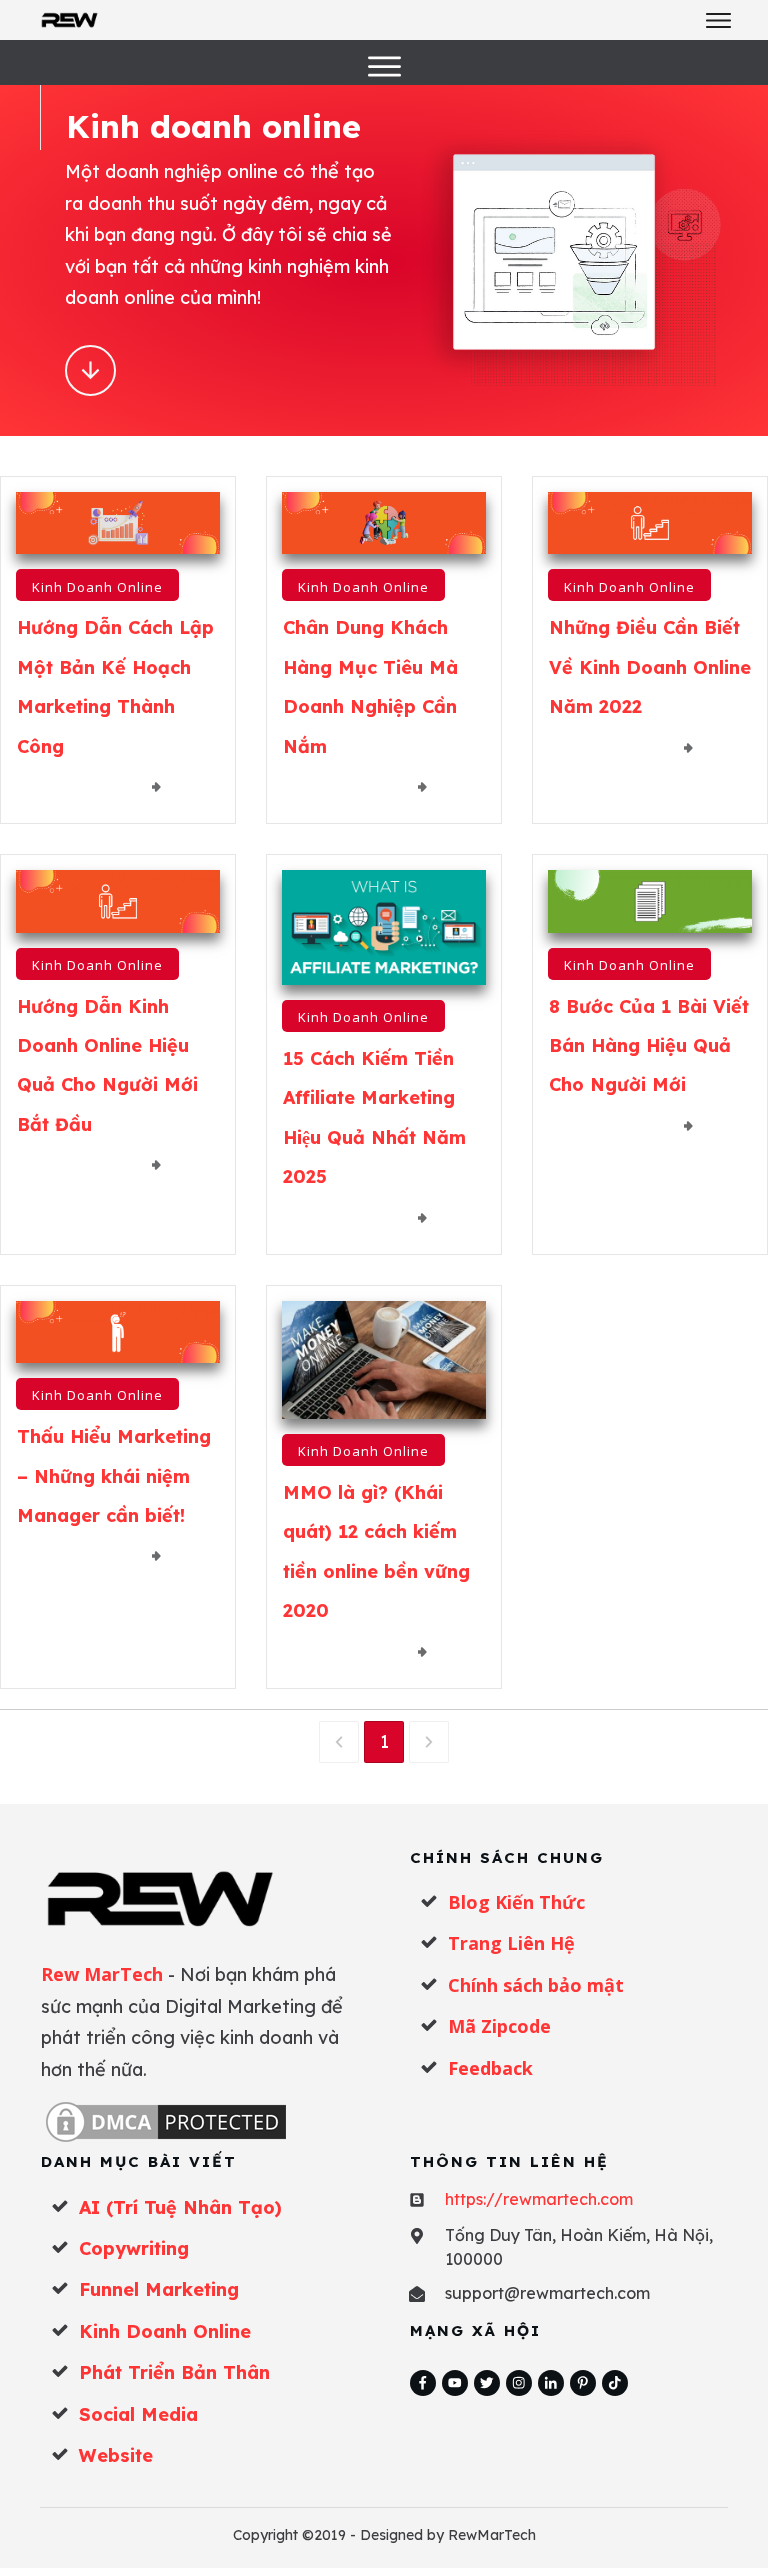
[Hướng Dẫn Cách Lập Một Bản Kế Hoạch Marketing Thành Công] (118, 523)
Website (116, 2455)
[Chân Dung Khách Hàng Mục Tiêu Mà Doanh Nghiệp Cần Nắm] (384, 523)
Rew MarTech (102, 1974)
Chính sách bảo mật (536, 1985)
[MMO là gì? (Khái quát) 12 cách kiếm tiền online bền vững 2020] (384, 1360)
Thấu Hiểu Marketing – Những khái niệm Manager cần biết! (114, 1476)
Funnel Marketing (159, 2289)
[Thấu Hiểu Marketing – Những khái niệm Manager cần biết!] (118, 1332)
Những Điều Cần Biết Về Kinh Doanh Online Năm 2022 (650, 667)
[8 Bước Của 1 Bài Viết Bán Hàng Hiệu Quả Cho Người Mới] (650, 901)
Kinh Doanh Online (97, 587)
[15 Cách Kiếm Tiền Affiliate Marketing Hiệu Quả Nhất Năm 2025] (384, 927)
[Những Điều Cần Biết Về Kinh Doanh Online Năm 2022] (650, 523)
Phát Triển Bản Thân (174, 2372)
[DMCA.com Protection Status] (166, 2121)
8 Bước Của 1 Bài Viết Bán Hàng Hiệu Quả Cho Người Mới (649, 1046)
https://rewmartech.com (539, 2199)
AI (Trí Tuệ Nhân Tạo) (180, 2207)
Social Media (138, 2414)
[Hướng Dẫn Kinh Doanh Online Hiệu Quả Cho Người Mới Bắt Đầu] (118, 901)
